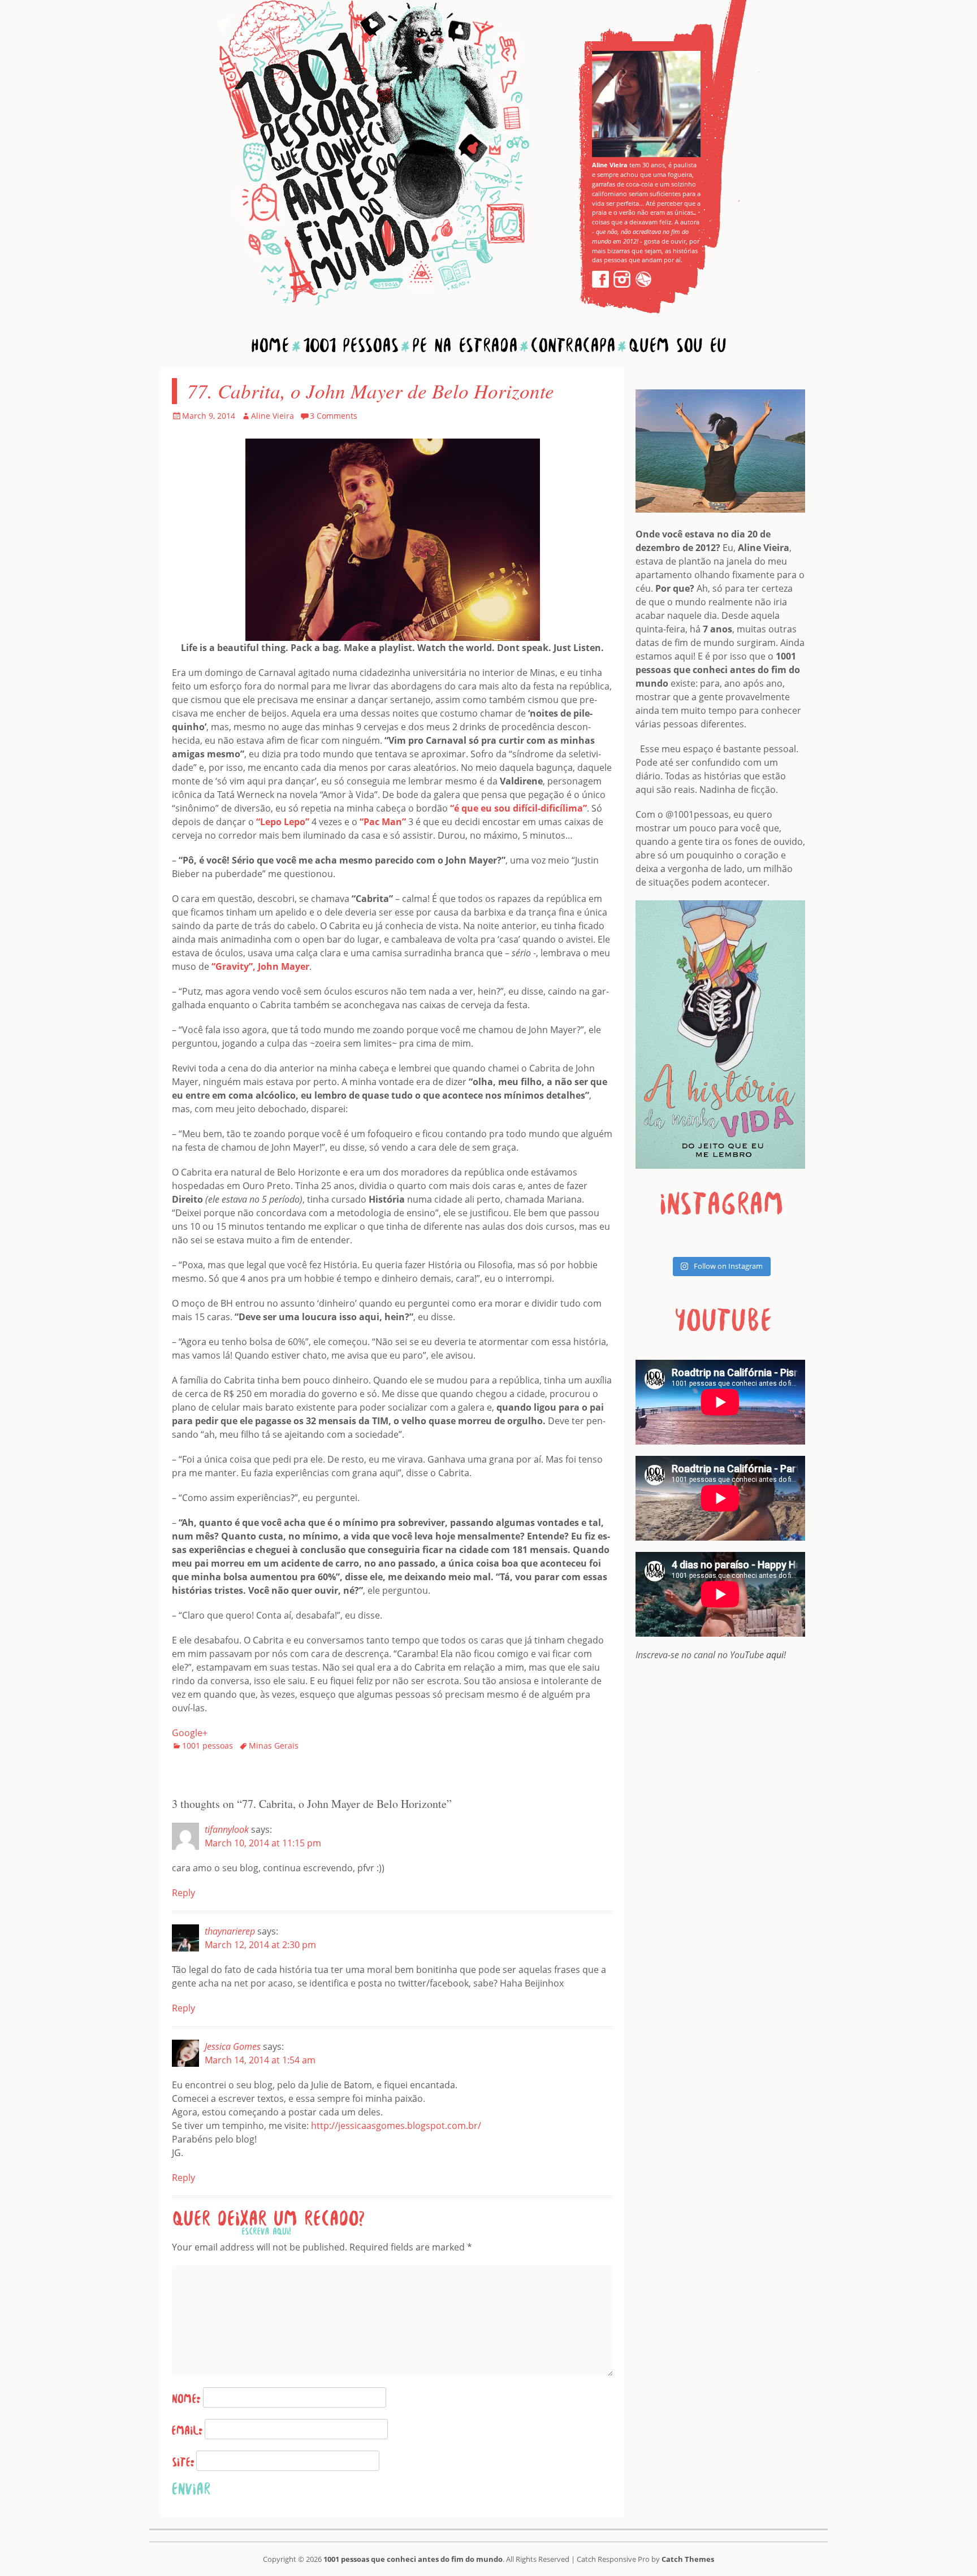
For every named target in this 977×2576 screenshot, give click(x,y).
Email (187, 2430)
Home (270, 345)
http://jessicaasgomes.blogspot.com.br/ (396, 2126)
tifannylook (227, 1829)
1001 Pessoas (351, 345)
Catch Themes (688, 2559)
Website (183, 2462)
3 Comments (334, 416)
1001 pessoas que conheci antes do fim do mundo (413, 2559)
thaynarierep (230, 1931)
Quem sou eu (678, 345)
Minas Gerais (274, 1745)
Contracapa (573, 345)
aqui (775, 1655)
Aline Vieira (273, 416)
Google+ (190, 1733)
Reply (183, 1893)
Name (186, 2399)
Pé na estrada (465, 345)
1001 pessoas (207, 1745)
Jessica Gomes (233, 2046)
